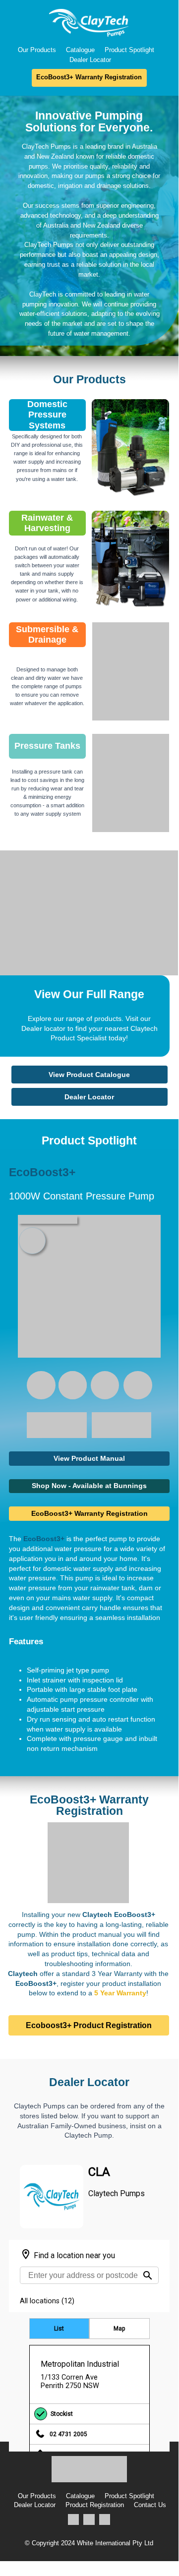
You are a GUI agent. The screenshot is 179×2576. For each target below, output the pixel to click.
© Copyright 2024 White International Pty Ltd (89, 2543)
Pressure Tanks (47, 746)
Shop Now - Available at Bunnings (89, 1486)
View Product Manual (89, 1458)
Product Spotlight (129, 50)
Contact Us (150, 2505)
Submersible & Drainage (47, 635)
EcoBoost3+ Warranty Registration (89, 77)
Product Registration (95, 2505)
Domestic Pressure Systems (47, 415)
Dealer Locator (90, 60)
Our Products (37, 50)
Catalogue (80, 50)
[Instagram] (89, 2520)
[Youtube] (105, 2520)
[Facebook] (74, 2520)
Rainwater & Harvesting (47, 523)
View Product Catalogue (89, 1075)
